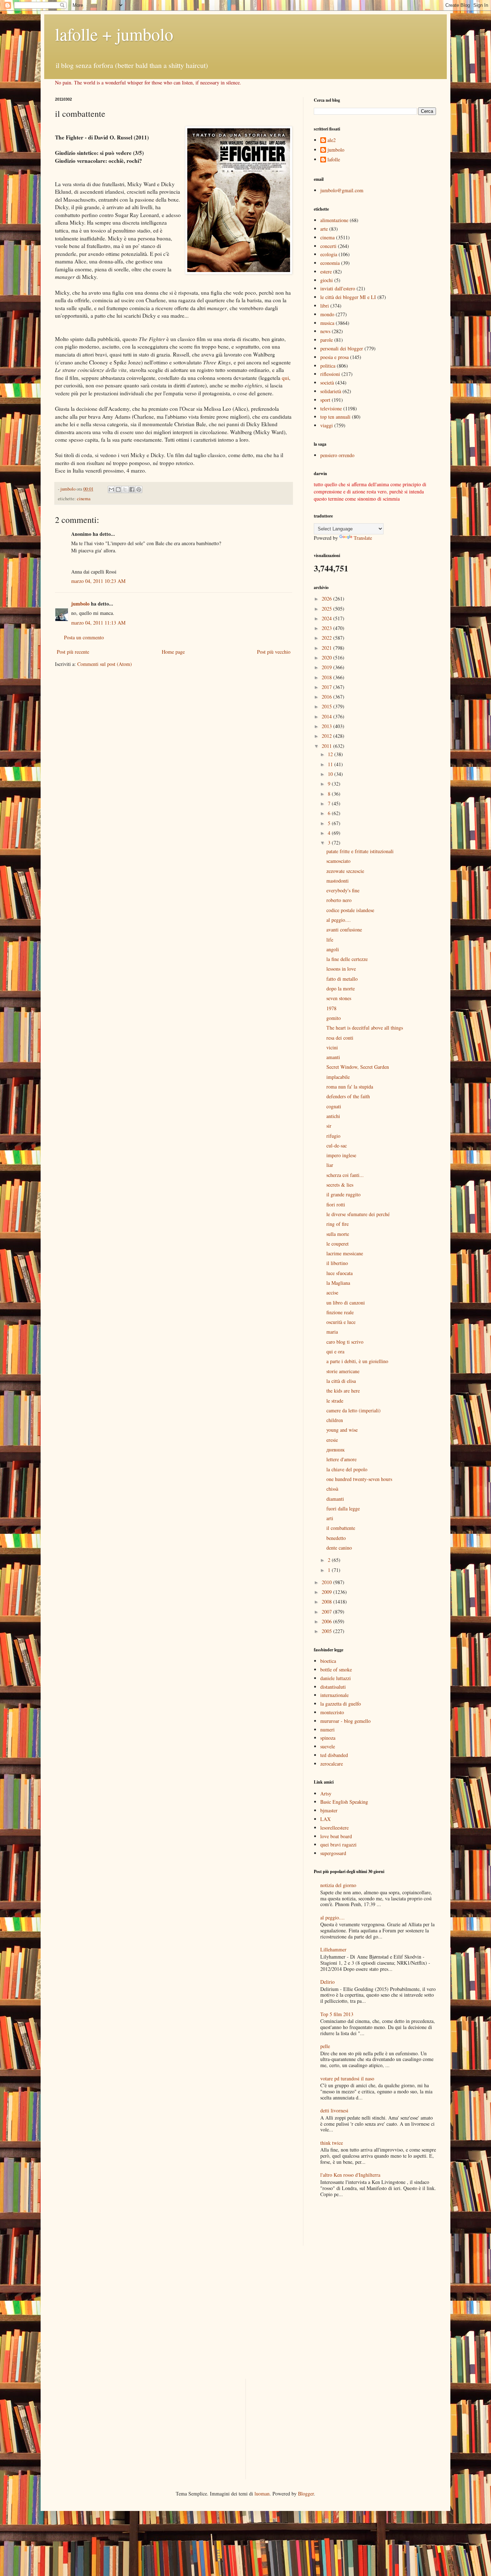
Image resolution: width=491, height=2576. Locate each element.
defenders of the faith (348, 1096)
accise (332, 1292)
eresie (332, 1440)
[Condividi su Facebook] (132, 489)
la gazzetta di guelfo (341, 1704)
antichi (333, 1116)
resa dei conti (340, 1038)
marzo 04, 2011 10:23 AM (98, 581)
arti (330, 1518)
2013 (327, 726)
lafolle (334, 160)
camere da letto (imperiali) (354, 1410)
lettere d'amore (341, 1459)
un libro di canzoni (346, 1303)
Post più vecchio (274, 652)
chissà (332, 1489)
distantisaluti (333, 1687)
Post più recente (73, 652)
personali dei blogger (342, 348)
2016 (327, 697)
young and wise (342, 1430)
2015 (327, 706)
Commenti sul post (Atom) (105, 664)
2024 (327, 618)
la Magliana (338, 1283)
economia (330, 263)
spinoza (328, 1738)
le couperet (338, 1244)
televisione (331, 408)
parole (327, 340)
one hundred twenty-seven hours (359, 1479)
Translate (363, 538)
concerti (328, 246)
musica (327, 323)
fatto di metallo (342, 979)
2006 (327, 1621)
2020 (327, 657)
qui (285, 378)
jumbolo (80, 604)
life (330, 940)
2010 (327, 1582)
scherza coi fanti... (345, 1175)
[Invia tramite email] (111, 489)
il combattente (341, 1528)
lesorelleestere (334, 1828)
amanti (333, 1057)
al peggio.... (339, 920)
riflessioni (330, 374)
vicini (332, 1047)
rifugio (333, 1136)
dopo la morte (341, 988)
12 (331, 754)
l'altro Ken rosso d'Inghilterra (350, 2175)
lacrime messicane (345, 1253)
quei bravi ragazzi (338, 1844)
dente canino (339, 1548)
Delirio (327, 1982)
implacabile (338, 1077)
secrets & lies (340, 1185)
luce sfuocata (339, 1273)
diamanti (335, 1499)
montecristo (332, 1712)
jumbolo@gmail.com (342, 190)
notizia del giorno (338, 1885)
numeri (327, 1729)
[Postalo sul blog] (118, 489)
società (327, 383)
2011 (327, 746)
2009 (327, 1592)
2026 (327, 599)
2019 (327, 667)
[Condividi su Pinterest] (139, 489)
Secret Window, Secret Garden (358, 1067)
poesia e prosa (334, 357)
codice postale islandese (350, 910)
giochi (327, 280)
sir (329, 1126)
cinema (84, 499)
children (335, 1420)
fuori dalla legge (343, 1508)
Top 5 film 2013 (337, 2014)
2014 (327, 716)
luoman (262, 2494)
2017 (327, 687)
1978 (331, 1008)
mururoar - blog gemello (345, 1721)
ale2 (332, 140)
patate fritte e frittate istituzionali (360, 851)
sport (325, 400)
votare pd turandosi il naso (347, 2078)
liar (330, 1165)
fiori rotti (336, 1204)
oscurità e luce (341, 1322)
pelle (325, 2046)
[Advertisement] (356, 2222)
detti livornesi (334, 2110)
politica (328, 366)
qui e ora (335, 1351)
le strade (335, 1401)
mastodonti (338, 881)
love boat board (336, 1836)
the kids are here (343, 1391)
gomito (334, 1018)
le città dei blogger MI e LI (348, 297)
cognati (334, 1106)
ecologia (329, 254)
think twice (332, 2143)
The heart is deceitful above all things (365, 1028)
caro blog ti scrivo (345, 1342)
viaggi (327, 425)
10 (331, 774)
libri (325, 306)
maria (332, 1332)
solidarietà (331, 391)
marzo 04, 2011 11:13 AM (98, 623)
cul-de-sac (337, 1146)
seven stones (339, 998)
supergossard (333, 1853)
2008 (327, 1602)
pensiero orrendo (337, 455)
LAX (325, 1819)
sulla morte (338, 1234)
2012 (327, 736)
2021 (327, 648)
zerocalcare (332, 1764)
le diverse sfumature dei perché (358, 1214)
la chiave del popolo (347, 1469)
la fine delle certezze (347, 959)
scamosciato (338, 861)
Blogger (306, 2494)
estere (326, 272)
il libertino (337, 1263)
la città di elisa (341, 1381)
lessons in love (341, 969)
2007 (327, 1612)
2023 (327, 628)
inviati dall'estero (338, 288)
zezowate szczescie (345, 871)
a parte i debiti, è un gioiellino (357, 1361)
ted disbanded (334, 1755)
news (325, 331)
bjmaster (329, 1810)
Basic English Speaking (344, 1802)
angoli (333, 949)
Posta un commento (84, 637)
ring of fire (338, 1224)
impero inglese (341, 1155)
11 (331, 764)
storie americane (343, 1371)
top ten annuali (335, 417)
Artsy (326, 1793)
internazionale (334, 1695)
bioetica (328, 1661)
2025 (327, 609)
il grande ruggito (343, 1194)
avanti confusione (344, 930)
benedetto (336, 1538)
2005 (327, 1631)
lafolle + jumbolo (114, 34)
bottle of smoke (336, 1669)
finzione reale (340, 1312)
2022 (327, 638)
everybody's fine (343, 890)
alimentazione (334, 220)
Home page (173, 652)
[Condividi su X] (125, 489)
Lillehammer (333, 1949)
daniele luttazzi (336, 1678)
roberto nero (339, 900)
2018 (327, 677)
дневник (336, 1450)
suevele (328, 1746)
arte (324, 229)
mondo (327, 314)
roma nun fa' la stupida (350, 1087)
